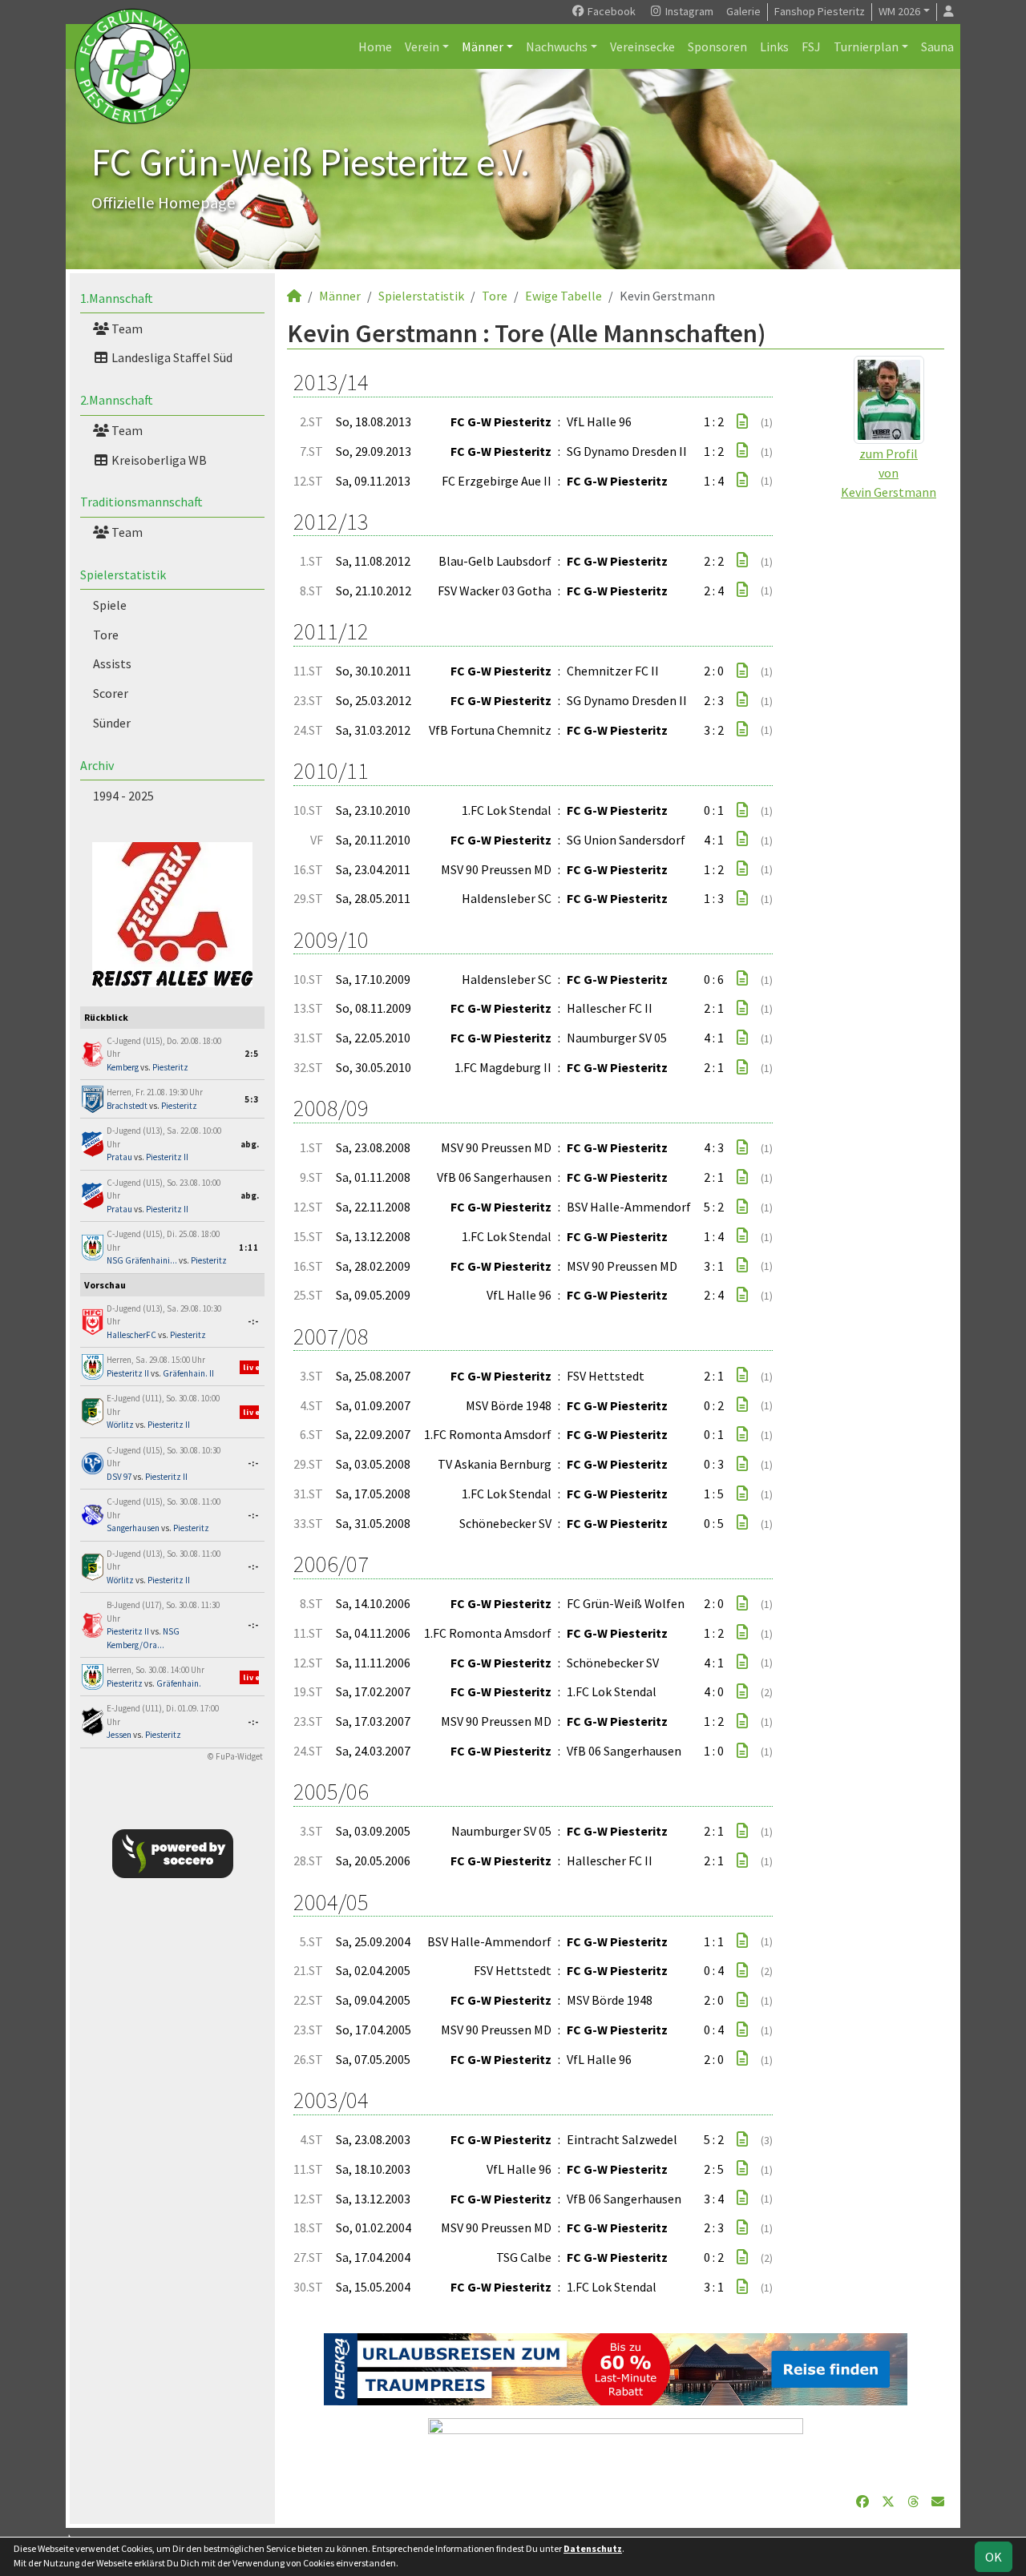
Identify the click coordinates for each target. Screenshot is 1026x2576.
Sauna (937, 46)
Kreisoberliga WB (158, 460)
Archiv (97, 765)
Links (774, 46)
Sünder (112, 723)
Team (126, 329)
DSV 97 (119, 1477)
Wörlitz (120, 1425)
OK (994, 2557)
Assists (112, 663)
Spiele (110, 605)
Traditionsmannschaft (141, 502)
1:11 (249, 1248)
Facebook (610, 11)
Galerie (743, 11)
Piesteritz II (167, 1157)
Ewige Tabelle (563, 296)
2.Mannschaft (117, 400)
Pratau (119, 1157)
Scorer (111, 693)
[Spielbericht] (742, 421)
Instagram (688, 11)
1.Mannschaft (117, 298)
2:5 (252, 1054)
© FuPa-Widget (235, 1756)
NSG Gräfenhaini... (142, 1260)
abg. (250, 1144)
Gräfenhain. (179, 1683)
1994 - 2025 (123, 796)
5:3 (252, 1099)
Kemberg (123, 1067)
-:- (253, 1321)
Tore (106, 635)
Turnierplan (866, 46)
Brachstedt (127, 1106)
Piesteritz (170, 1067)
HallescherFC (131, 1335)
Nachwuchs (557, 46)
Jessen (119, 1735)
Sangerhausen (133, 1528)
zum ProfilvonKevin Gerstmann (889, 473)
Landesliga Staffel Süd (171, 357)
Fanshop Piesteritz (820, 11)
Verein (422, 46)
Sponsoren (717, 46)
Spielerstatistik (123, 574)
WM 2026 (899, 11)
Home (375, 46)
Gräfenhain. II (188, 1373)
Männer (483, 46)
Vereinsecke (642, 46)
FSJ (811, 46)
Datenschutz (593, 2548)
